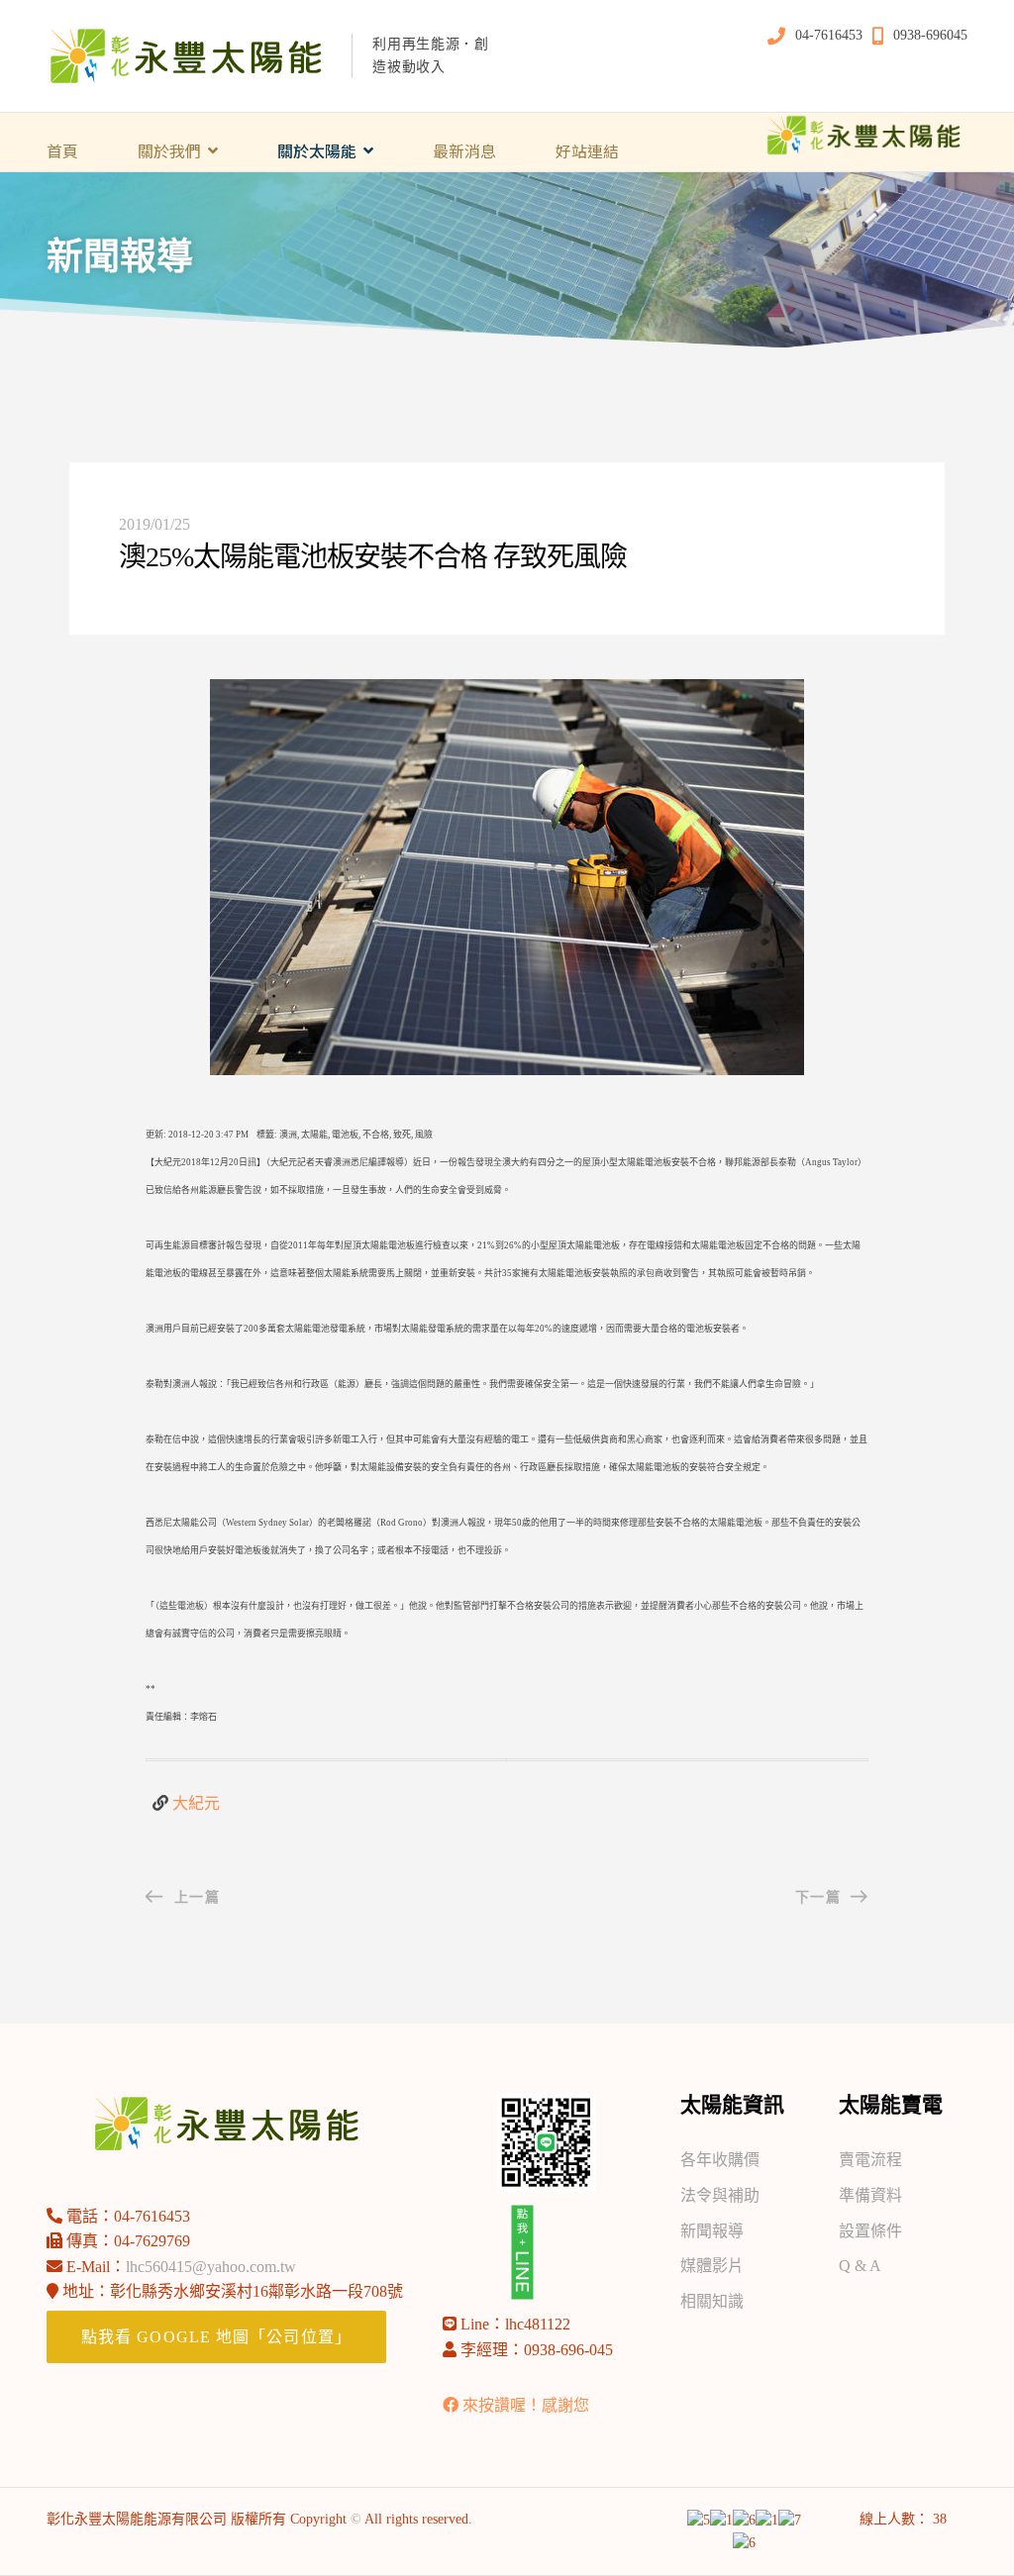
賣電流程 (870, 2160)
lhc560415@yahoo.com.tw (211, 2267)
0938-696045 (930, 35)
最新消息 (464, 150)
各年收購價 (720, 2160)
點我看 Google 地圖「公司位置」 (216, 2337)
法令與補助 (720, 2195)
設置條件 (870, 2231)
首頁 (62, 150)
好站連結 (587, 150)
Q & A (860, 2266)
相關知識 (712, 2301)
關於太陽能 (317, 150)
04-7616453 (829, 35)
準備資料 (870, 2195)
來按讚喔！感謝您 (526, 2405)
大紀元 (196, 1803)
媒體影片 (712, 2266)
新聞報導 (712, 2231)
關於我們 (169, 150)
